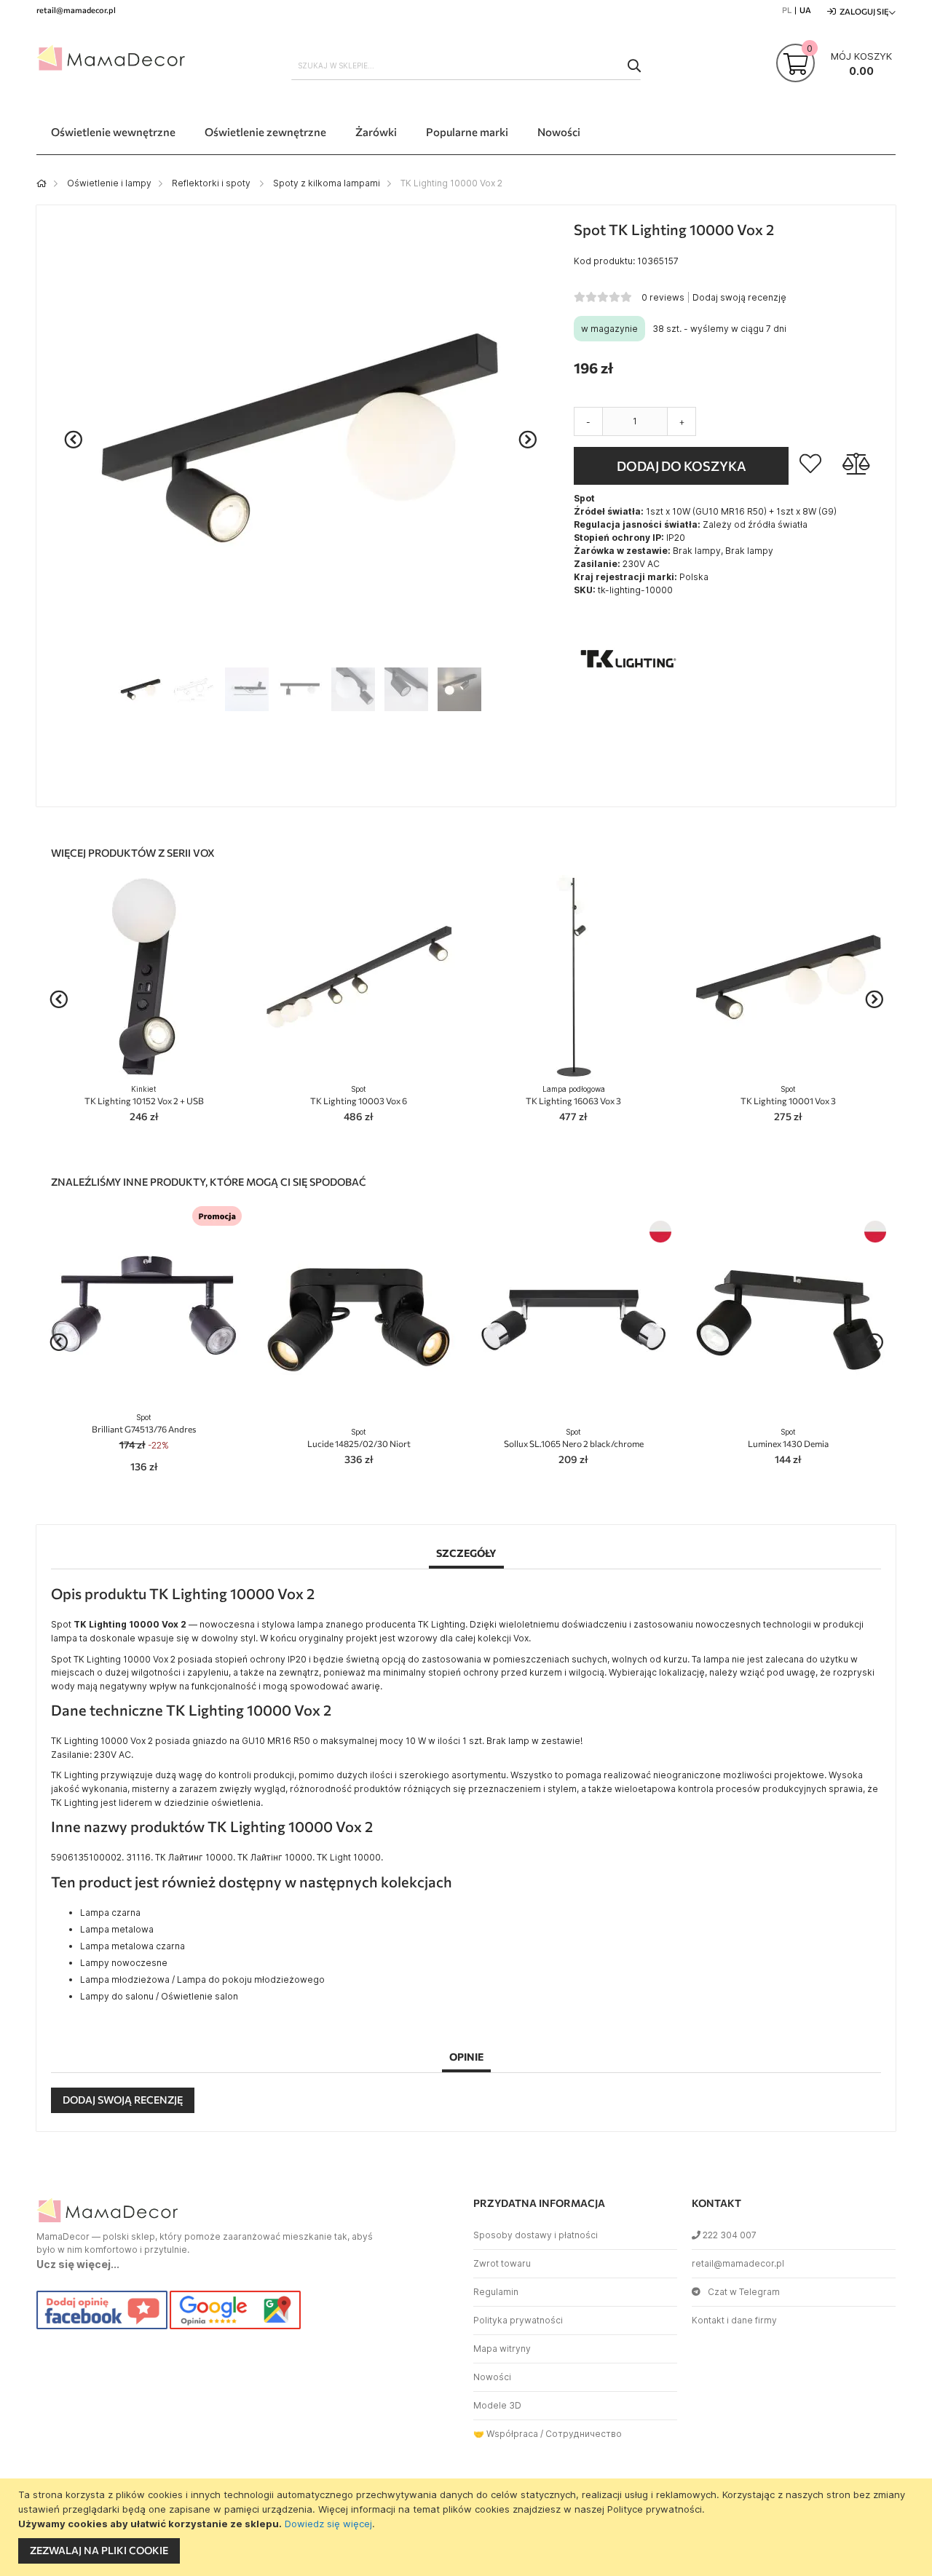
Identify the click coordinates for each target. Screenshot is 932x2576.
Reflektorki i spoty (212, 183)
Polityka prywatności (518, 2320)
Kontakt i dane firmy (734, 2320)
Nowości (492, 2377)
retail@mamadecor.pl (738, 2263)
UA (805, 10)
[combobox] (466, 66)
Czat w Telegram (744, 2292)
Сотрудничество (584, 2434)
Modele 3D (497, 2405)
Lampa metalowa (117, 1929)
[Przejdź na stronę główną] (42, 183)
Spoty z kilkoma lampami (327, 183)
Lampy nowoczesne (124, 1963)
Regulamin (496, 2292)
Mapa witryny (502, 2349)
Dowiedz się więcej (328, 2524)
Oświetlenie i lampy (109, 183)
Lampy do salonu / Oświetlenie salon (159, 1996)
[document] (468, 2527)
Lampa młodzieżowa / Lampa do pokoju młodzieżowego (202, 1979)
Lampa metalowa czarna (133, 1946)
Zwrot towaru (502, 2263)
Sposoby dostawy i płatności (536, 2235)
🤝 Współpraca (506, 2434)
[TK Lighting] (628, 710)
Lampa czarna (110, 1913)
